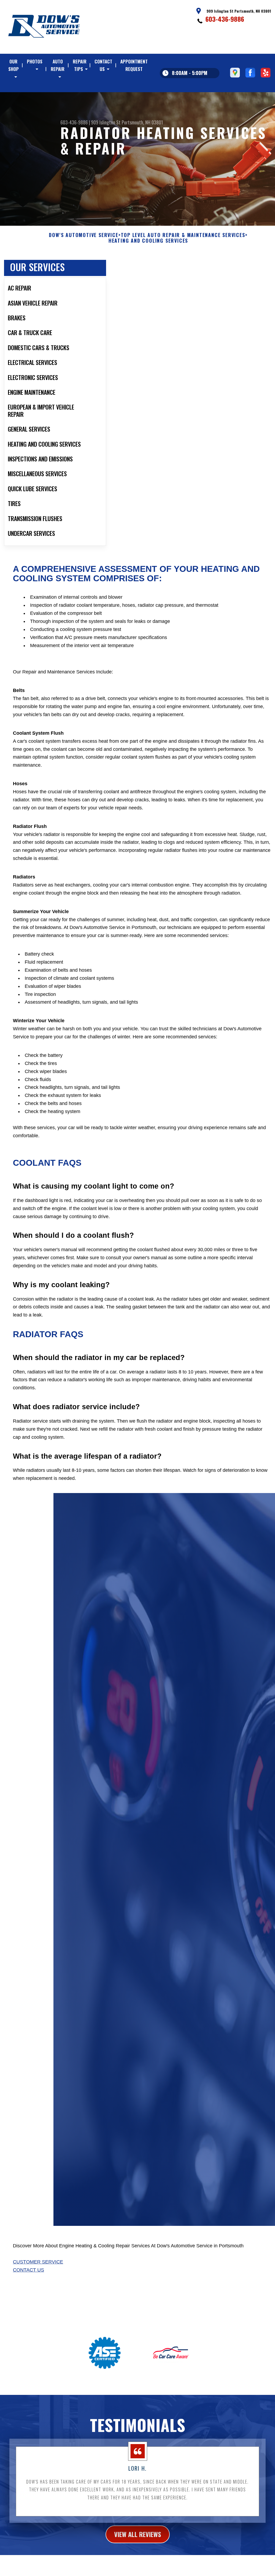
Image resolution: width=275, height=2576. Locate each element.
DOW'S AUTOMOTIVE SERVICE (84, 235)
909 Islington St (106, 122)
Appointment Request (134, 65)
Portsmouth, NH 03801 (142, 122)
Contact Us (103, 65)
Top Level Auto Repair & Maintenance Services (183, 235)
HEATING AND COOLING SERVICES (148, 241)
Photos (35, 61)
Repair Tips (80, 65)
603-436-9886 (225, 19)
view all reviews (138, 2534)
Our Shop (14, 65)
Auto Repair (58, 65)
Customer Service (38, 2262)
